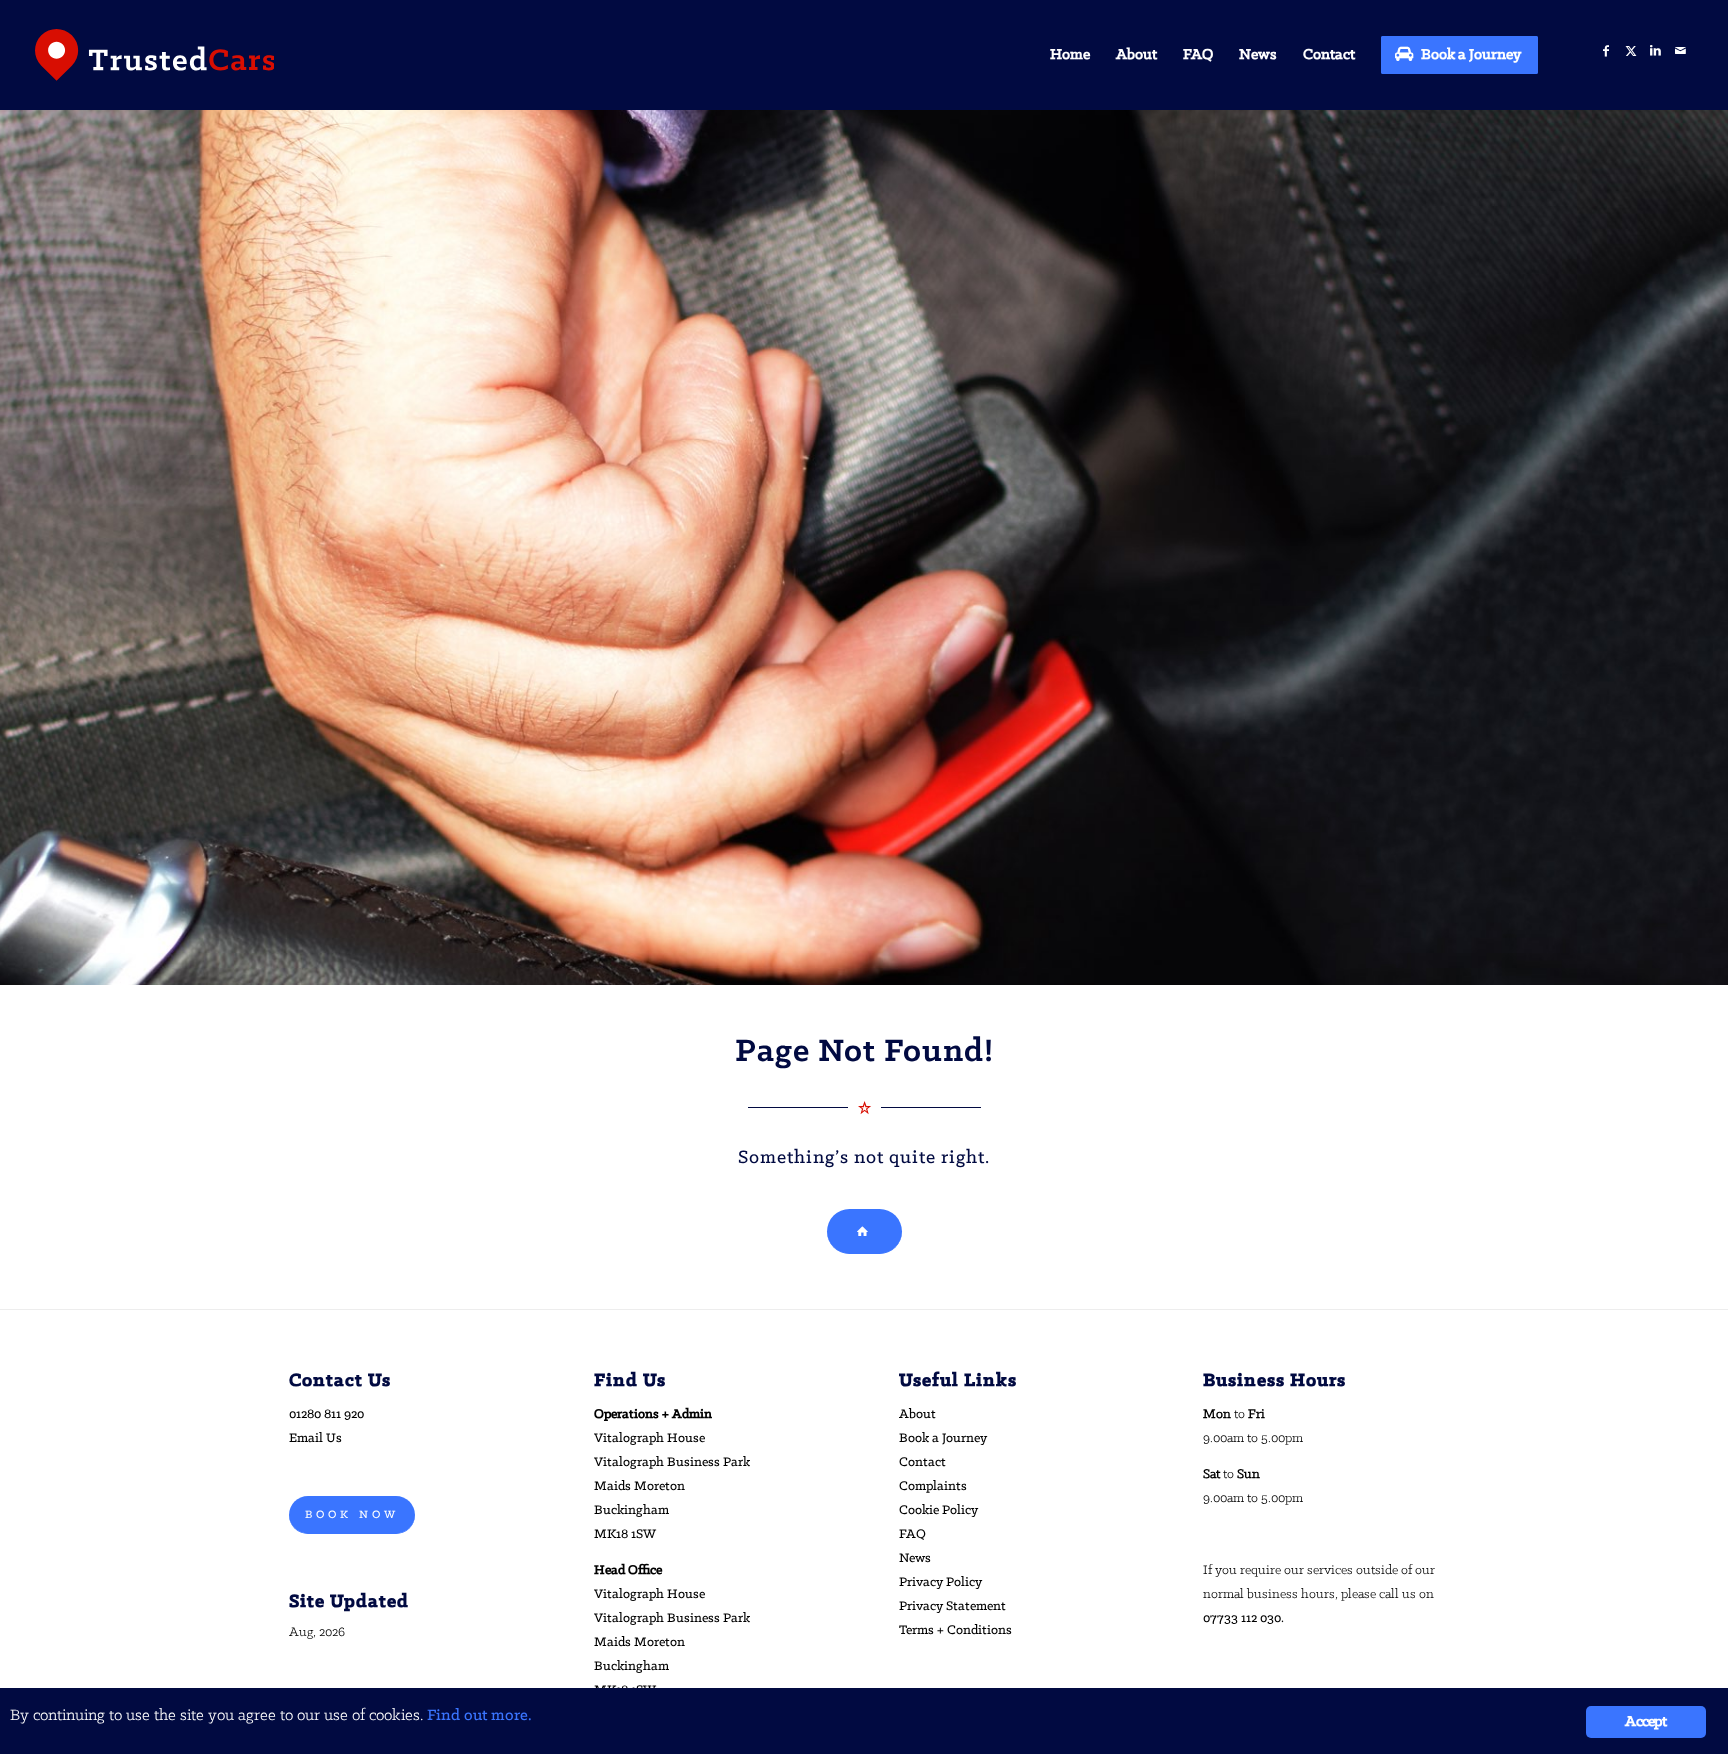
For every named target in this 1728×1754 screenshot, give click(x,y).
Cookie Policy (938, 1510)
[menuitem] (1070, 55)
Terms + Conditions (955, 1630)
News (915, 1558)
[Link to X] (1630, 51)
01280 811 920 (326, 1414)
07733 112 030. (1243, 1618)
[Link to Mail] (1680, 51)
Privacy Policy (940, 1582)
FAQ (912, 1534)
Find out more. (479, 1715)
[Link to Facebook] (1605, 51)
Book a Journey (943, 1438)
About (917, 1414)
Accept (1645, 1722)
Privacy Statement (952, 1606)
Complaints (933, 1486)
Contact (922, 1462)
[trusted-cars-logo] (155, 55)
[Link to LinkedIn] (1655, 51)
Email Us (315, 1438)
